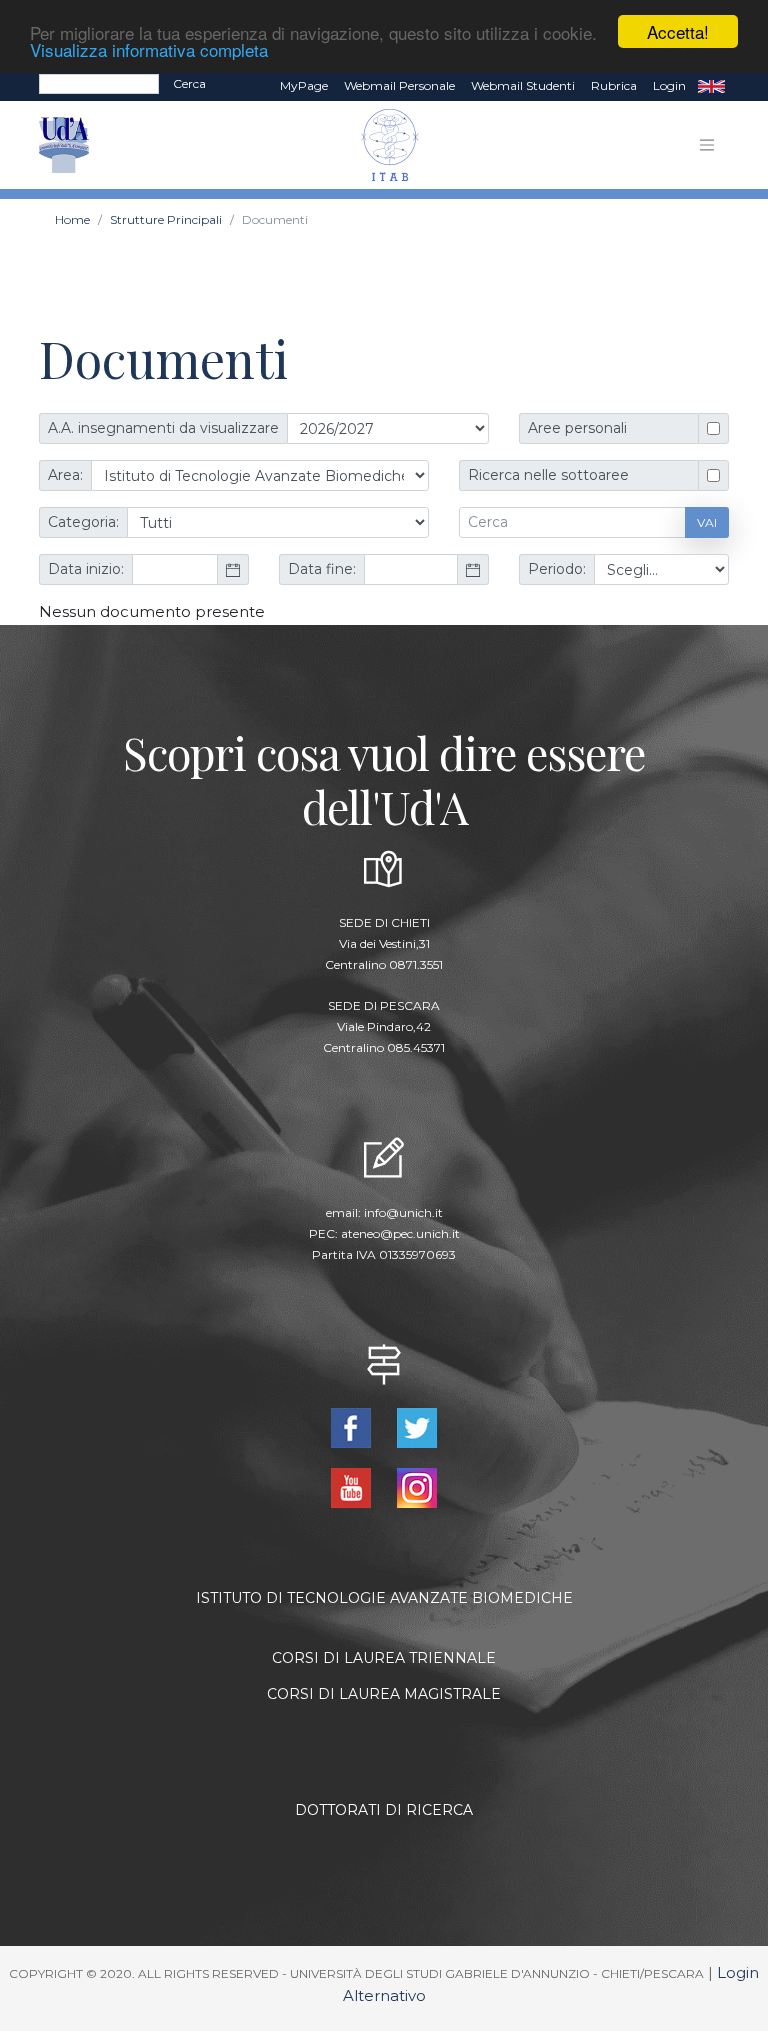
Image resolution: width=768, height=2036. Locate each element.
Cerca (189, 83)
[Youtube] (353, 1486)
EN (711, 86)
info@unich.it (403, 1212)
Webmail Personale (399, 85)
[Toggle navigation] (707, 145)
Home (72, 219)
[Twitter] (417, 1426)
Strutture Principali (166, 219)
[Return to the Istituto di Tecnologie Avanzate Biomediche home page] (379, 145)
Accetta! (678, 31)
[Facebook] (353, 1426)
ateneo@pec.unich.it (400, 1233)
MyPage (304, 85)
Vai (707, 522)
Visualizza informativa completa (149, 49)
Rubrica (614, 85)
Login (669, 85)
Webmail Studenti (523, 85)
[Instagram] (417, 1486)
